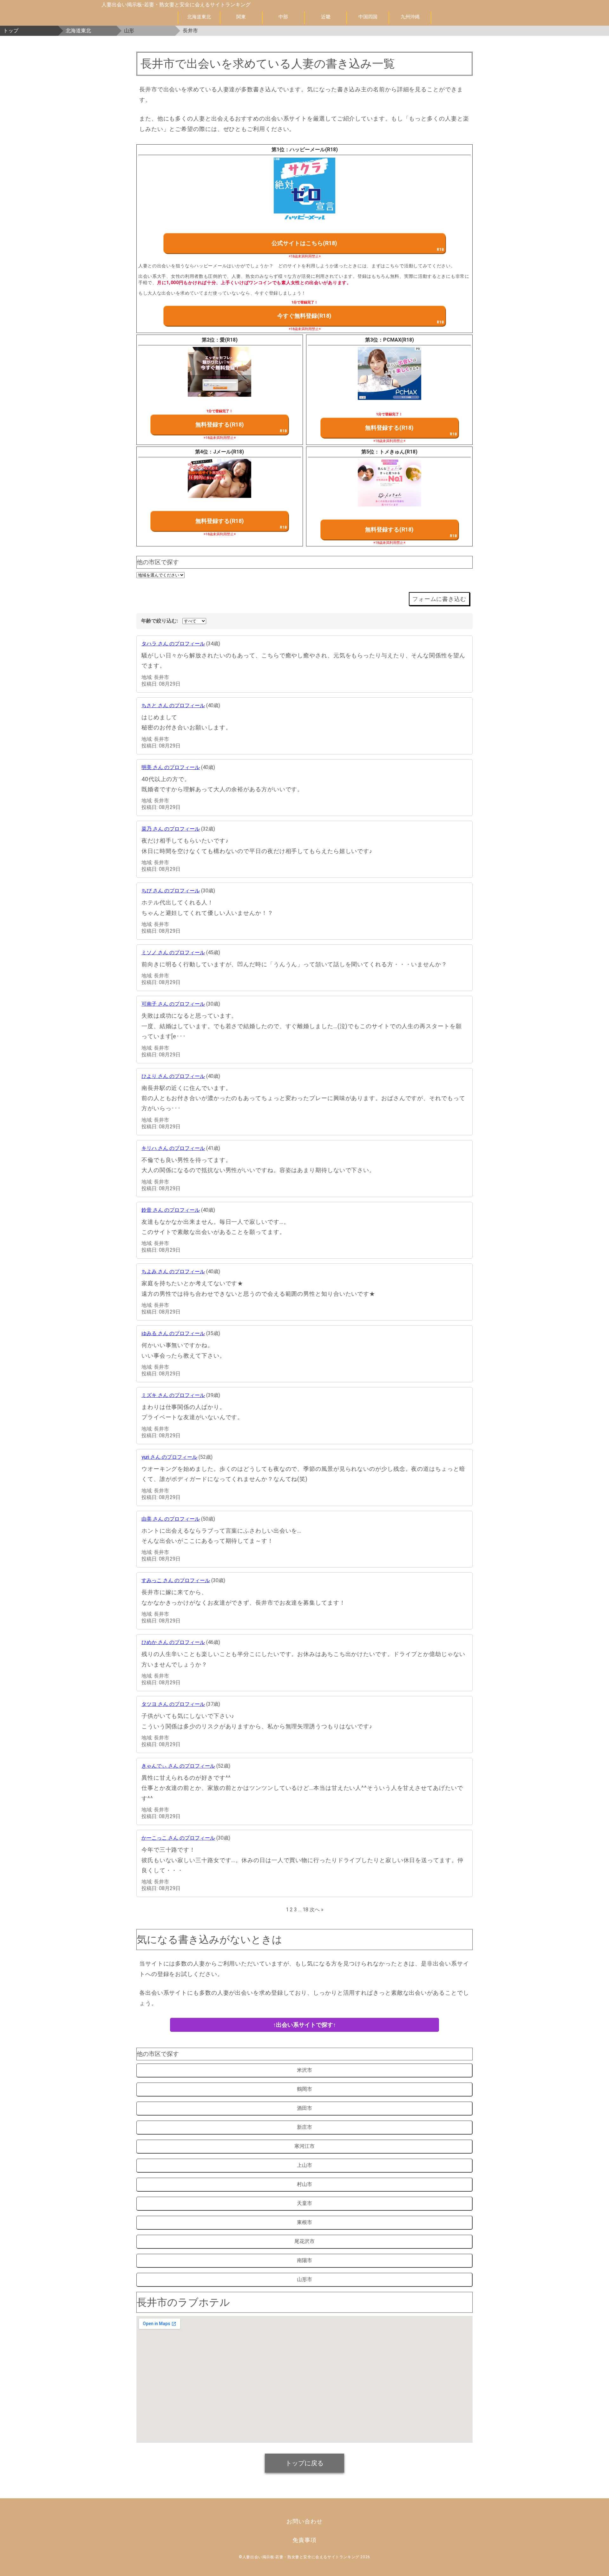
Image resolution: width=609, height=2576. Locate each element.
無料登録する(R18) (220, 424)
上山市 (304, 2165)
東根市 (304, 2222)
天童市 (304, 2203)
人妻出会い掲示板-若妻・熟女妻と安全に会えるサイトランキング (176, 5)
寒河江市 (304, 2146)
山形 (129, 31)
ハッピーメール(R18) (314, 150)
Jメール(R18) (229, 452)
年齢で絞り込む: (160, 621)
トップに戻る (304, 2463)
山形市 (304, 2279)
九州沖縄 (410, 17)
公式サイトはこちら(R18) (304, 243)
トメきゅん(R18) (398, 452)
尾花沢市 (304, 2241)
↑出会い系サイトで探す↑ (304, 2025)
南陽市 (304, 2260)
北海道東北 (199, 17)
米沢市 (304, 2070)
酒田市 (304, 2108)
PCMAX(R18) (399, 340)
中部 (283, 17)
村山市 (304, 2184)
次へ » (317, 1910)
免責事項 (304, 2540)
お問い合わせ (304, 2521)
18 (305, 1910)
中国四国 (368, 17)
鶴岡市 (304, 2089)
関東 (241, 17)
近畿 (326, 17)
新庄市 (304, 2127)
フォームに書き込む (439, 599)
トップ (11, 31)
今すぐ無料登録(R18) (304, 316)
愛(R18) (229, 340)
